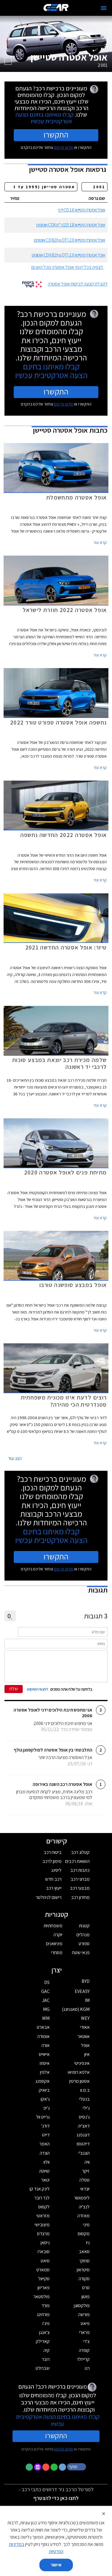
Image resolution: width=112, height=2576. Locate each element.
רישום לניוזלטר (49, 1897)
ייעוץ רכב (54, 1888)
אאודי (85, 2027)
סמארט (43, 2270)
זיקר (86, 2171)
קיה (47, 2350)
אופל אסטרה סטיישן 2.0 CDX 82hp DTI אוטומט (68, 255)
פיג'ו (46, 2323)
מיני (86, 2225)
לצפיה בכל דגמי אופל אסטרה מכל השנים (67, 267)
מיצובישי (42, 2225)
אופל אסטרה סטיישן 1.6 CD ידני (82, 210)
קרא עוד (100, 542)
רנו (87, 2368)
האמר (45, 2144)
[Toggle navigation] (104, 8)
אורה (46, 2045)
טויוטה (44, 2171)
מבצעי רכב (80, 1888)
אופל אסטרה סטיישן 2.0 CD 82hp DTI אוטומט (69, 240)
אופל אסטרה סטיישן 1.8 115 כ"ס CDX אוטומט (71, 225)
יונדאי (85, 2189)
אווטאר (84, 2036)
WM (46, 2018)
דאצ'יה (84, 2126)
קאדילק (43, 2341)
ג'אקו (45, 2099)
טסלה (85, 2180)
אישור (56, 2565)
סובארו (44, 2252)
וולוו (47, 2162)
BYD (86, 1981)
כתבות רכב (80, 1870)
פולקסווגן (82, 2306)
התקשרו (56, 135)
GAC (45, 1991)
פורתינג (43, 2314)
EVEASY (82, 1991)
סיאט (45, 2261)
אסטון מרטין (79, 2081)
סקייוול (44, 2279)
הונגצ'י (84, 2153)
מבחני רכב (80, 1879)
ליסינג (56, 1870)
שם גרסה (97, 198)
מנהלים (83, 1935)
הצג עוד (15, 1458)
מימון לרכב (52, 1861)
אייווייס (44, 2054)
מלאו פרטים (64, 147)
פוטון (86, 2297)
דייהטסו (83, 2144)
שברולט (43, 2368)
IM (87, 2000)
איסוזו (45, 2063)
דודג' (45, 2126)
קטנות (84, 1926)
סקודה (84, 2279)
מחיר (15, 198)
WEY (85, 2018)
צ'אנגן (44, 2332)
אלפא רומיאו (79, 2072)
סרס (86, 2288)
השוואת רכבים (77, 1861)
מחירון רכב (80, 1897)
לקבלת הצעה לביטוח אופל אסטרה (78, 284)
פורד (46, 2306)
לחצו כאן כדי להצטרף (56, 2498)
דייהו (46, 2135)
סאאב (84, 2252)
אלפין (45, 2072)
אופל (85, 2045)
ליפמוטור (82, 2198)
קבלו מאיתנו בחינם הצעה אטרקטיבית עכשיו (45, 118)
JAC (46, 2000)
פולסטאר (42, 2297)
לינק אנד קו (40, 2189)
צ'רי (86, 2341)
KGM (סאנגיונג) (76, 2009)
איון (87, 2054)
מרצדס (43, 2234)
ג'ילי (86, 2108)
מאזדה (83, 2216)
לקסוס (44, 2207)
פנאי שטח (81, 1953)
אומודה (43, 2036)
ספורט (84, 1944)
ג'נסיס (84, 2117)
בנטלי (84, 2099)
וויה (87, 2162)
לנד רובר (42, 2198)
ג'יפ (46, 2108)
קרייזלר (83, 2359)
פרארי (84, 2332)
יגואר (45, 2180)
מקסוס (84, 2234)
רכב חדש (53, 1879)
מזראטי (43, 2216)
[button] (77, 2466)
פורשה (84, 2314)
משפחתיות (53, 1926)
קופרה (84, 2350)
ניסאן (45, 2243)
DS (47, 1982)
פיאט (85, 2323)
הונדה (45, 2153)
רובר (46, 2359)
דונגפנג (83, 2135)
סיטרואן (83, 2270)
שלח (14, 1689)
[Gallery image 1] (8, 61)
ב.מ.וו (85, 2090)
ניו (88, 2243)
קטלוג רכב (80, 1852)
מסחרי (57, 1953)
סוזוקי (85, 2261)
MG (46, 2009)
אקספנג (42, 2081)
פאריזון (44, 2288)
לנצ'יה (84, 2207)
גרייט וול (43, 2117)
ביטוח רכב (53, 1852)
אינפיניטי (82, 2063)
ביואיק (44, 2090)
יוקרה (58, 1935)
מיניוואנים (54, 1944)
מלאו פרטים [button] (64, 2449)
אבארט (43, 2027)
